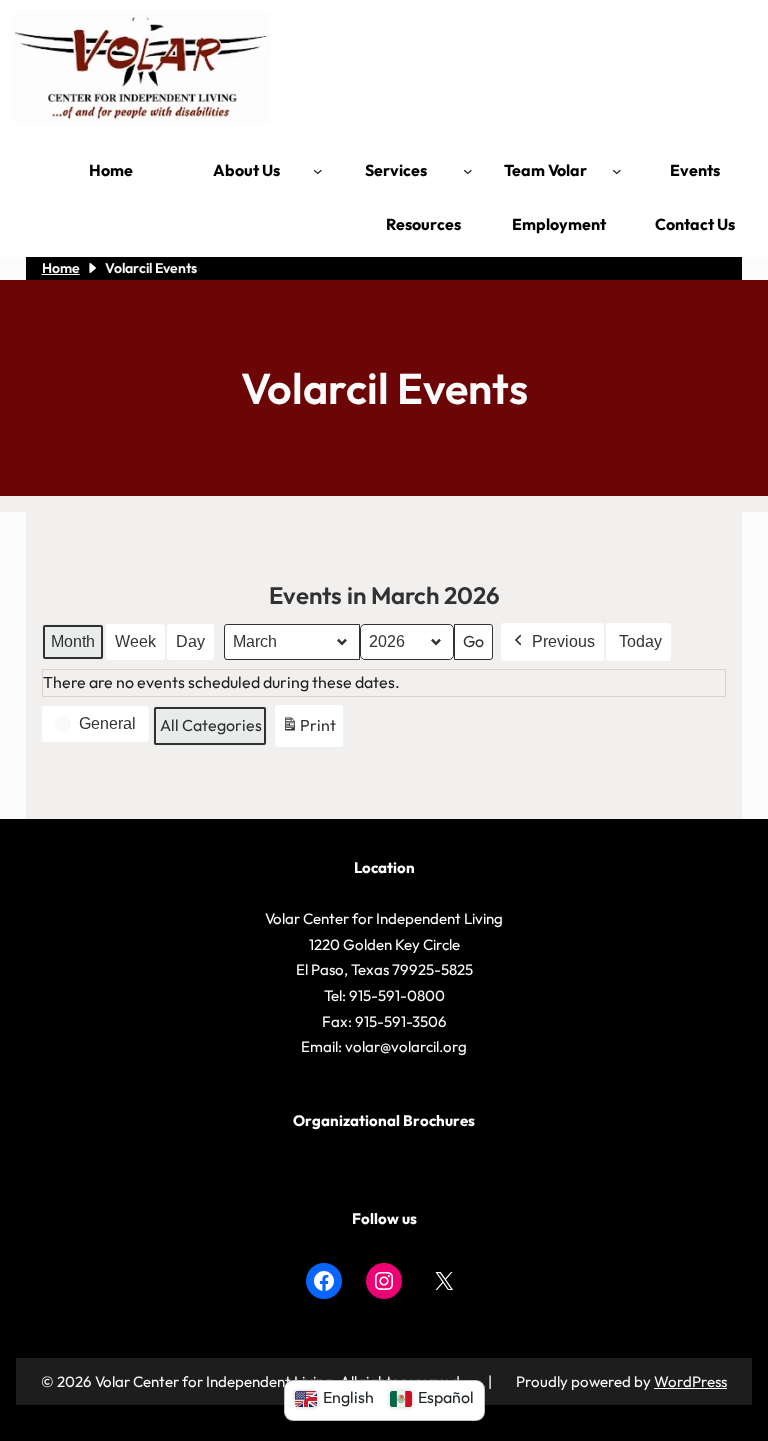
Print (308, 731)
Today (640, 641)
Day (190, 641)
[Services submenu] (468, 171)
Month (73, 641)
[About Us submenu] (318, 171)
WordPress (690, 1381)
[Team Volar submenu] (617, 171)
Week (135, 641)
